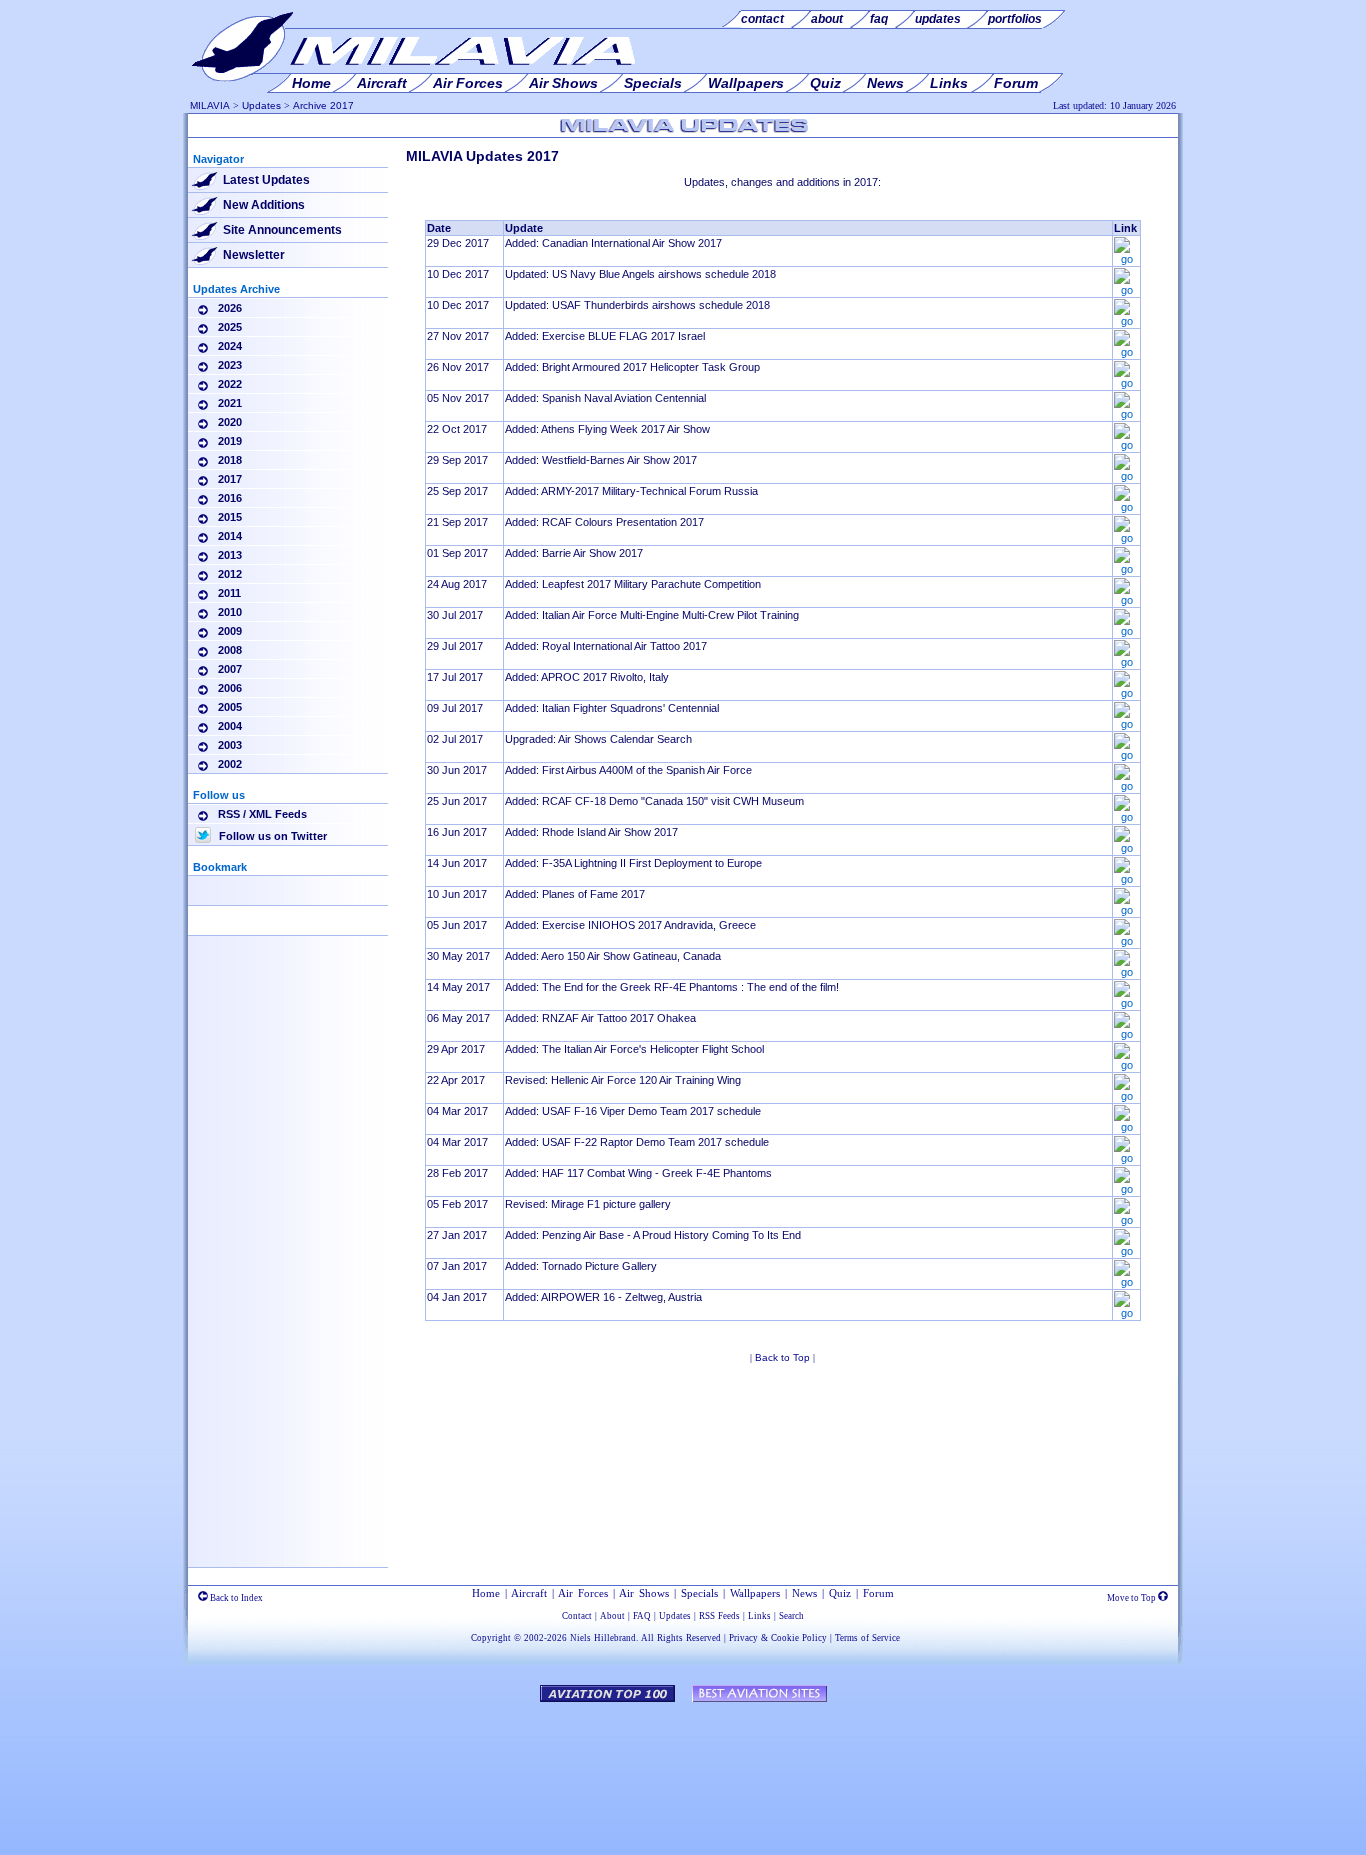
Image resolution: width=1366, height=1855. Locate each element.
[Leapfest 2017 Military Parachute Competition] (1126, 600)
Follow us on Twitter (271, 836)
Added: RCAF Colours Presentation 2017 (604, 522)
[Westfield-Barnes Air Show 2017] (1126, 476)
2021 (230, 403)
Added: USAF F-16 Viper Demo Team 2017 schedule (633, 1111)
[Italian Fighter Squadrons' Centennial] (1126, 724)
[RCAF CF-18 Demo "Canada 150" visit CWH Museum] (1126, 817)
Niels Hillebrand (603, 1638)
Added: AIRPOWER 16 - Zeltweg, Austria (603, 1297)
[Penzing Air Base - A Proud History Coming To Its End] (1126, 1251)
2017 (230, 479)
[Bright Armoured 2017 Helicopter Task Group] (1126, 383)
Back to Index (235, 1598)
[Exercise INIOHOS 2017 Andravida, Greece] (1126, 941)
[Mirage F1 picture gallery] (1126, 1220)
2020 (230, 422)
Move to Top (1132, 1598)
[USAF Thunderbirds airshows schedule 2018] (1126, 321)
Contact (577, 1616)
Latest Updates (266, 180)
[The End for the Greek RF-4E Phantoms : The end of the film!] (1126, 1003)
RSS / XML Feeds (262, 814)
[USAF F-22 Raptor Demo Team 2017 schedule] (1126, 1158)
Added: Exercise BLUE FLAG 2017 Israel (605, 336)
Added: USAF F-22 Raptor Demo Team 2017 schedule (637, 1142)
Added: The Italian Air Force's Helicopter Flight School (634, 1049)
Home (486, 1593)
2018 (230, 460)
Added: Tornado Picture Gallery (581, 1266)
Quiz (840, 1593)
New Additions (264, 205)
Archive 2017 (323, 105)
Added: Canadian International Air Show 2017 (613, 243)
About (612, 1616)
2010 (230, 612)
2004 (230, 726)
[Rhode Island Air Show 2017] (1126, 848)
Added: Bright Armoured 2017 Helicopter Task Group (632, 367)
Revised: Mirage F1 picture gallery (588, 1204)
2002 (230, 764)
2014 (230, 536)
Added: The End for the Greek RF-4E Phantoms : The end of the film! (672, 987)
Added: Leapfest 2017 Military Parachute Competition (633, 584)
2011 (229, 593)
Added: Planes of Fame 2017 (575, 894)
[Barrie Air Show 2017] (1126, 569)
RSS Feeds (719, 1616)
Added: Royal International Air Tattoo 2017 (606, 646)
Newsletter (254, 255)
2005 (230, 707)
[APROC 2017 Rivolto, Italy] (1126, 693)
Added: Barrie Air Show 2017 (574, 553)
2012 (230, 574)
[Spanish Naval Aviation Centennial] (1126, 414)
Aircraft (529, 1593)
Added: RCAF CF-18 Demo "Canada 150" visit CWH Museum (654, 801)
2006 (230, 688)
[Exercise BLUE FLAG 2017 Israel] (1126, 352)
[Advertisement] (288, 1255)
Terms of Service (867, 1638)
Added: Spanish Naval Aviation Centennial (605, 398)
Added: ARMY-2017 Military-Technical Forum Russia (631, 491)
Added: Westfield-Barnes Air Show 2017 (601, 460)
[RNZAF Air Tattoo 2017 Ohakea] (1126, 1034)
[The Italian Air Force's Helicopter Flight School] (1126, 1065)
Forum (878, 1593)
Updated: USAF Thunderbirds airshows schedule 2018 (637, 305)
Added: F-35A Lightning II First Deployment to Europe (633, 863)
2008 (230, 650)
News (804, 1593)
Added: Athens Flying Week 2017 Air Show (607, 429)
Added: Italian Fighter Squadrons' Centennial (612, 708)
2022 (230, 384)
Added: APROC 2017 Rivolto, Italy (587, 677)
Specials (699, 1593)
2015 (230, 517)
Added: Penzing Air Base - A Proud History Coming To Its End (653, 1235)
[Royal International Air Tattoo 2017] (1126, 662)
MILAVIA (210, 105)
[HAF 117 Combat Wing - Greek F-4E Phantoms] (1126, 1189)
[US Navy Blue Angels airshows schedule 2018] (1126, 290)
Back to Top (782, 1357)
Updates (261, 105)
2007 (230, 669)
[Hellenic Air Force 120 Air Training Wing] (1126, 1096)
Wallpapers (755, 1593)
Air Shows (644, 1593)
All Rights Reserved (681, 1638)
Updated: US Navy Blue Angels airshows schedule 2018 (640, 274)
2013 (230, 555)
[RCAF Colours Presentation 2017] (1126, 538)
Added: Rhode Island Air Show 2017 (591, 832)
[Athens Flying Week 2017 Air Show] (1126, 445)
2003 (230, 745)
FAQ (642, 1616)
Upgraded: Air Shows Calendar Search (598, 739)
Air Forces (583, 1593)
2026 (230, 308)
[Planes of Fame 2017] (1126, 910)
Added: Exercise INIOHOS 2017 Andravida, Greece (630, 925)
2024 (230, 346)
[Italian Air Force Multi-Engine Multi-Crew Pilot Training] (1126, 631)
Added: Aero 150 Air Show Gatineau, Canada (613, 956)
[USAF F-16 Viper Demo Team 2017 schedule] (1126, 1127)
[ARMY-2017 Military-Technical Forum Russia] (1126, 507)
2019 (230, 441)
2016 (230, 498)
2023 (230, 365)
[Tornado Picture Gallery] (1126, 1282)
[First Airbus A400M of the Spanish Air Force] (1126, 786)
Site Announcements (282, 230)
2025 (230, 327)
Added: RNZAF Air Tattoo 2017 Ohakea (600, 1018)
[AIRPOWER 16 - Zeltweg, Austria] (1126, 1313)
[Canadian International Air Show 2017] (1126, 259)
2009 (230, 631)
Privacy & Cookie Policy (778, 1638)
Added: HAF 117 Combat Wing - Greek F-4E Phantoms (638, 1173)
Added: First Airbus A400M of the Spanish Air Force (628, 770)
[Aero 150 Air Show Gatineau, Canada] (1126, 972)
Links (759, 1616)
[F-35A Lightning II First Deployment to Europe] (1126, 879)
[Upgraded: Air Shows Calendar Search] (1126, 755)
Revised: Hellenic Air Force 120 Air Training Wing (623, 1080)
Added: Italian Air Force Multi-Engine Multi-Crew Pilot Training (652, 615)
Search (791, 1616)
